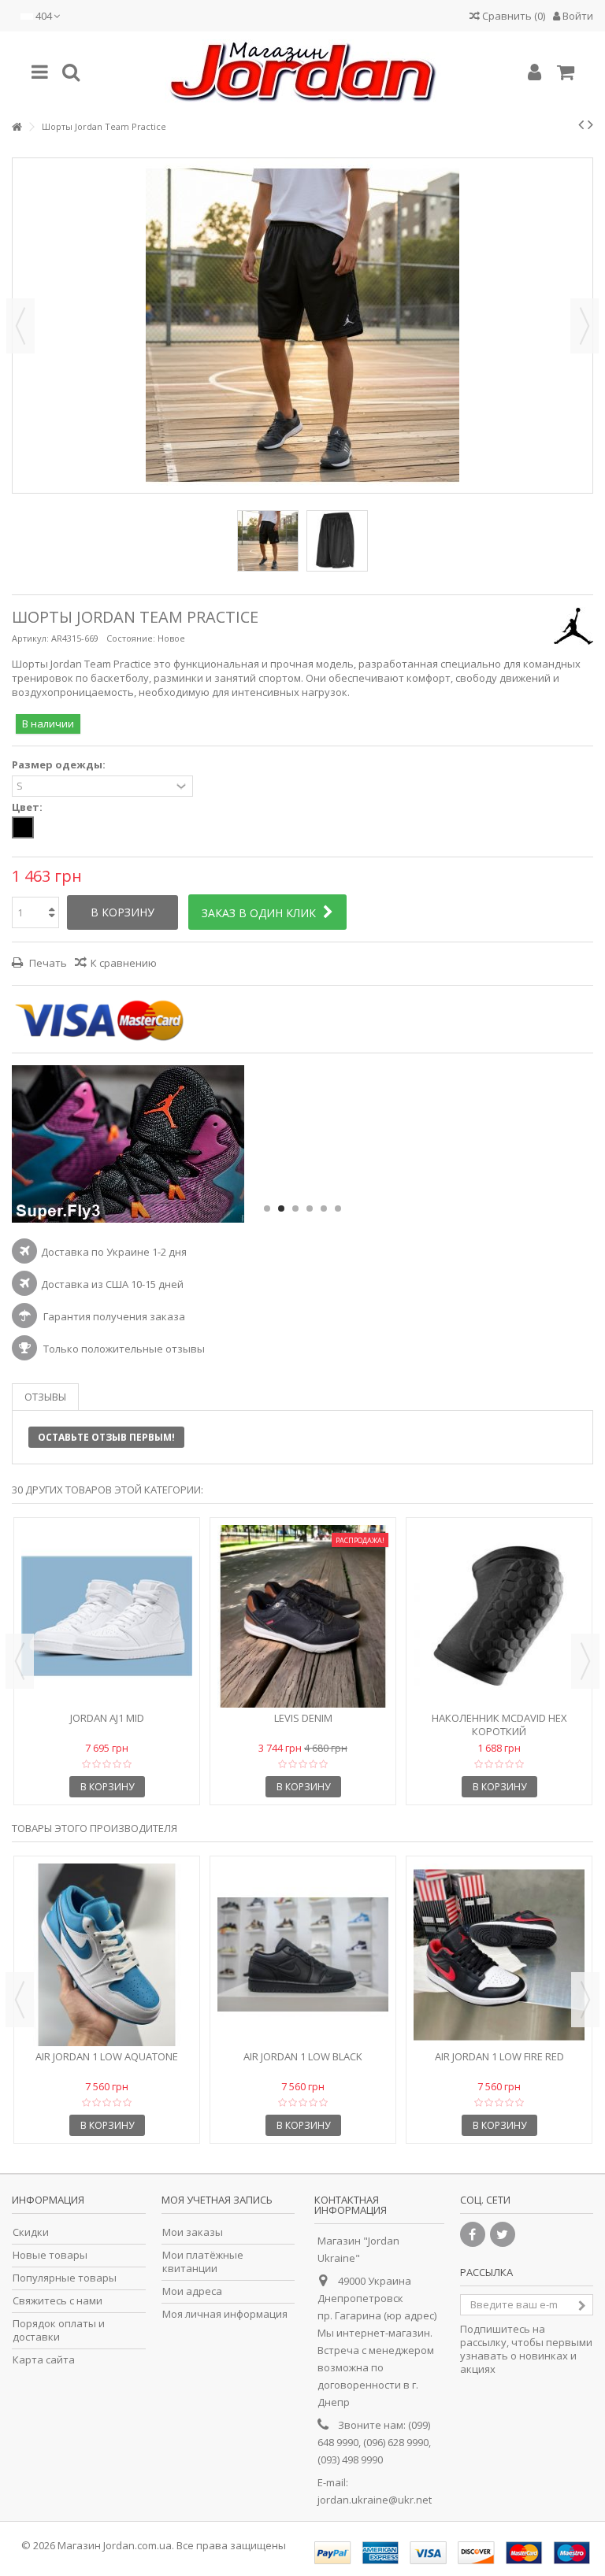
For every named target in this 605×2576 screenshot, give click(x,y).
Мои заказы (193, 2232)
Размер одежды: (60, 765)
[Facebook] (473, 2234)
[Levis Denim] (303, 1616)
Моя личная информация (225, 2314)
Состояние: (131, 638)
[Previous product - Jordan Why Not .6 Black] (581, 124)
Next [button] (585, 1661)
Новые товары (50, 2255)
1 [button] (267, 1208)
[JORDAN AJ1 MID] (107, 1616)
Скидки (31, 2232)
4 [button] (310, 1208)
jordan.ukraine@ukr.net (375, 2500)
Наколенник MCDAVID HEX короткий (499, 1725)
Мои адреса (192, 2291)
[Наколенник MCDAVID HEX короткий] (499, 1616)
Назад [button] (20, 326)
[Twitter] (503, 2234)
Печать (47, 963)
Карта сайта (44, 2360)
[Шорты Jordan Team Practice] (268, 541)
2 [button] (281, 1208)
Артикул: (30, 638)
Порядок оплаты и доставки (59, 2330)
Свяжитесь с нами (58, 2301)
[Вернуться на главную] (17, 127)
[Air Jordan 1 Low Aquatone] (107, 1955)
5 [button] (324, 1208)
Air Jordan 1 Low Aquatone (107, 2056)
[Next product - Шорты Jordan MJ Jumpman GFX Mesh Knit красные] (590, 124)
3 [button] (295, 1208)
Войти (577, 16)
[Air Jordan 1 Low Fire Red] (499, 1955)
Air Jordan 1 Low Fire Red (499, 2056)
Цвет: (28, 807)
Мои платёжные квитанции (203, 2262)
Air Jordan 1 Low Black (303, 2056)
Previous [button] (20, 1661)
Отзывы (45, 1397)
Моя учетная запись (217, 2200)
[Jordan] (302, 72)
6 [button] (338, 1208)
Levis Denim (303, 1718)
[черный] (23, 827)
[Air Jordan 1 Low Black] (303, 1955)
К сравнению (124, 963)
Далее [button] (585, 326)
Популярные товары (65, 2278)
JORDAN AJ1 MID (107, 1718)
